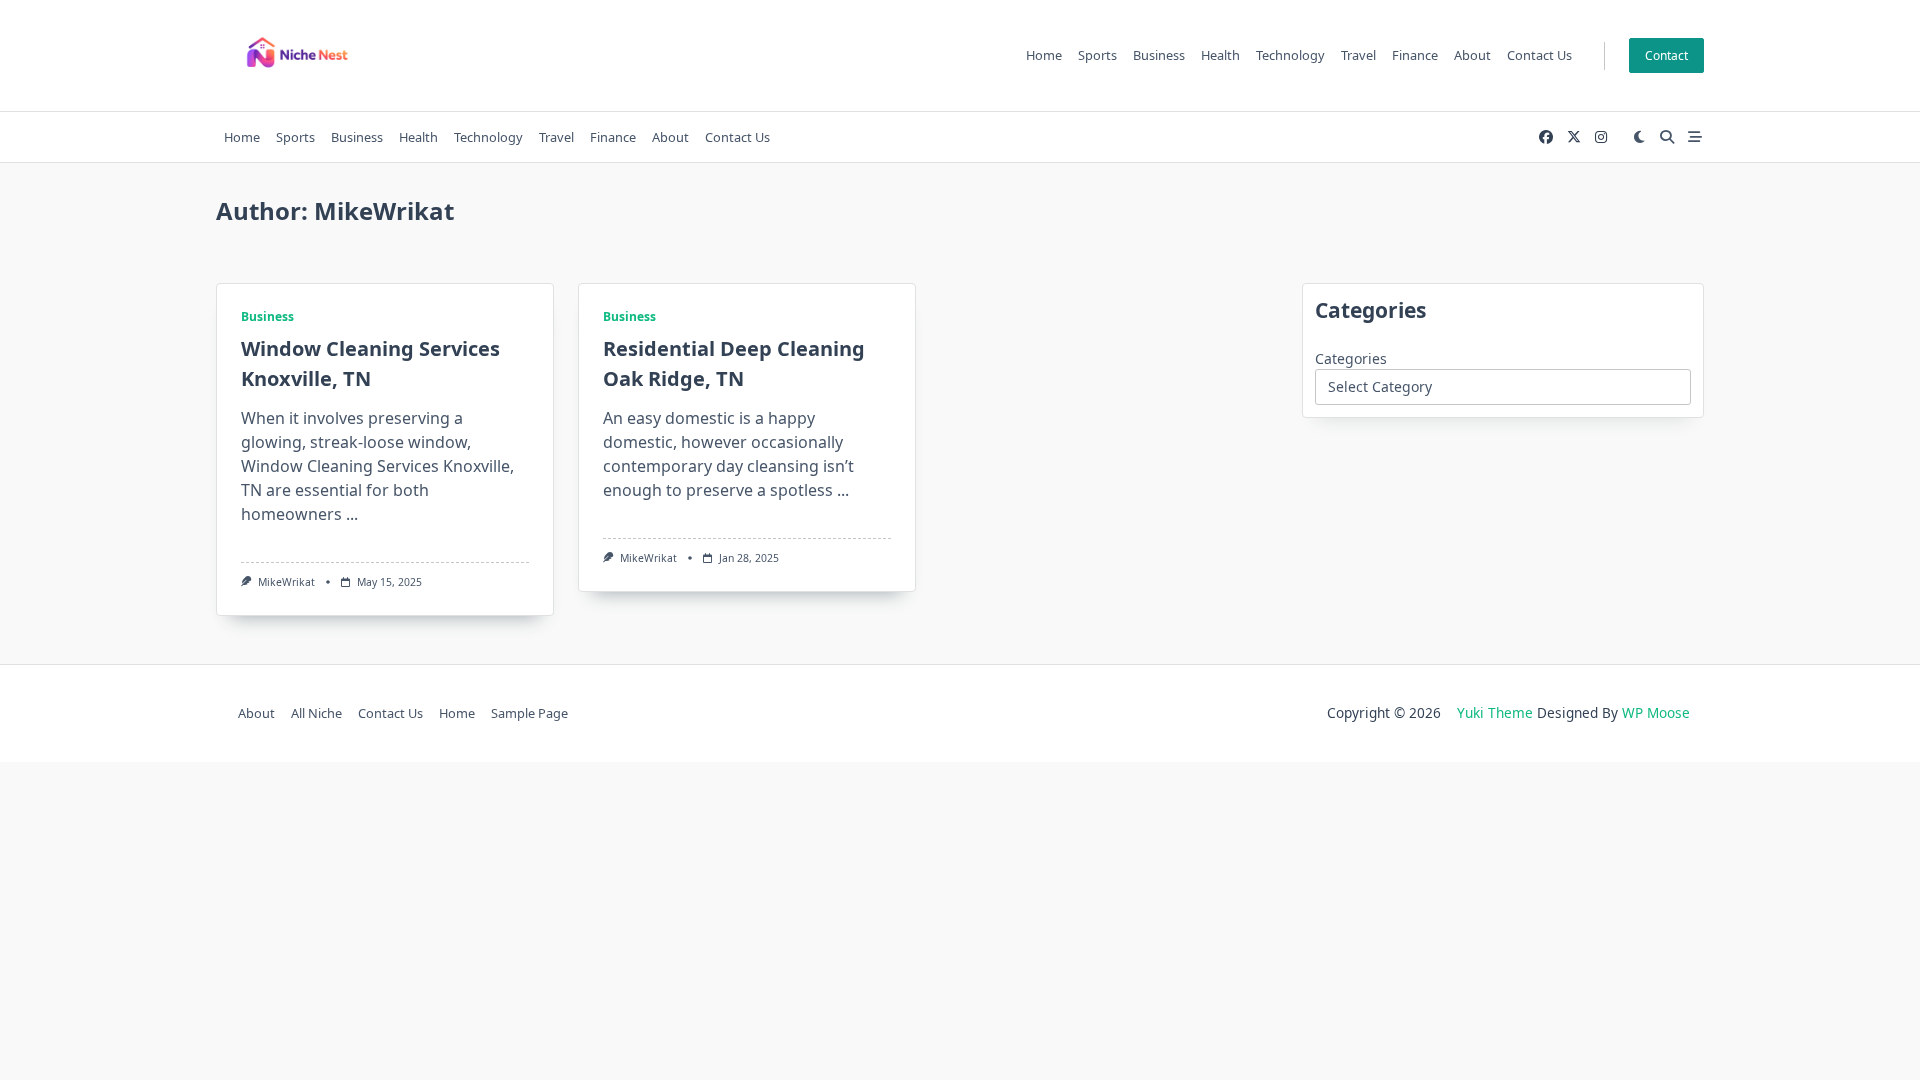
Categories (1351, 358)
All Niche (316, 713)
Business (1159, 55)
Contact (1666, 55)
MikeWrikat (286, 582)
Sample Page (529, 713)
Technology (1290, 55)
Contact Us (1539, 55)
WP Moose (1656, 712)
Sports (1097, 55)
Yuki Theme (1495, 712)
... (352, 514)
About (1472, 55)
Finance (1415, 55)
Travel (1358, 55)
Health (1220, 55)
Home (1044, 55)
